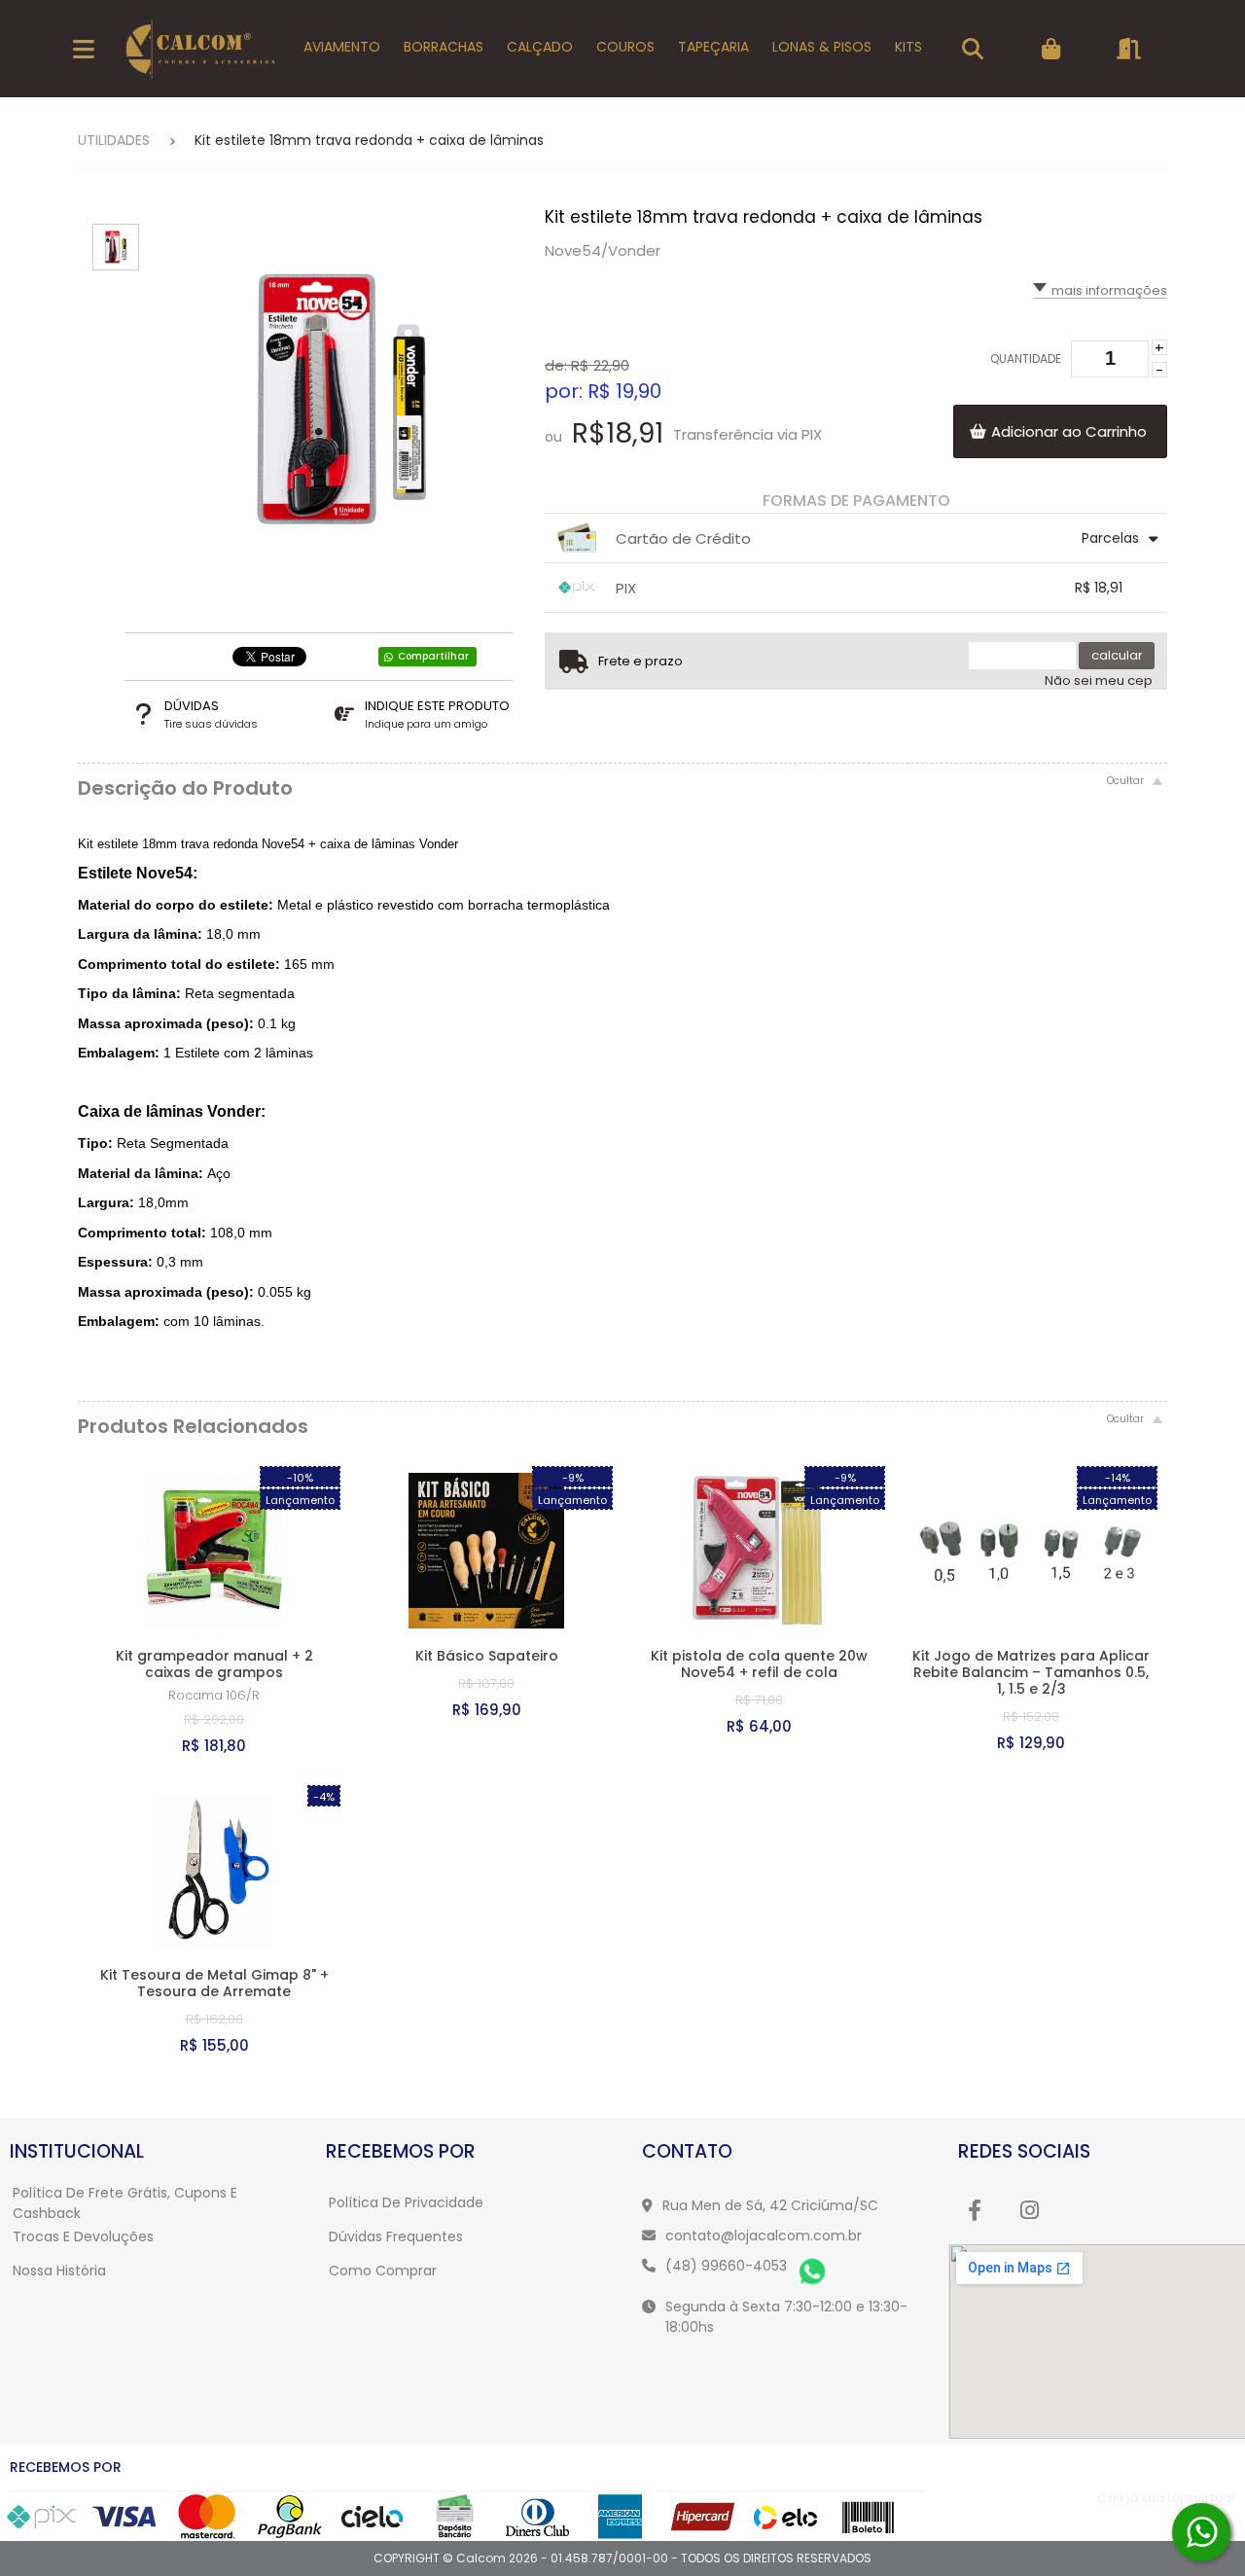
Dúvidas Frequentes (396, 2236)
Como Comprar (383, 2271)
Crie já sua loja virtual (1166, 2498)
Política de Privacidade (406, 2202)
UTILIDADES (114, 140)
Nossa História (59, 2271)
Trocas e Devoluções (83, 2236)
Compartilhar (433, 656)
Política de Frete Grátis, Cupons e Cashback (125, 2203)
